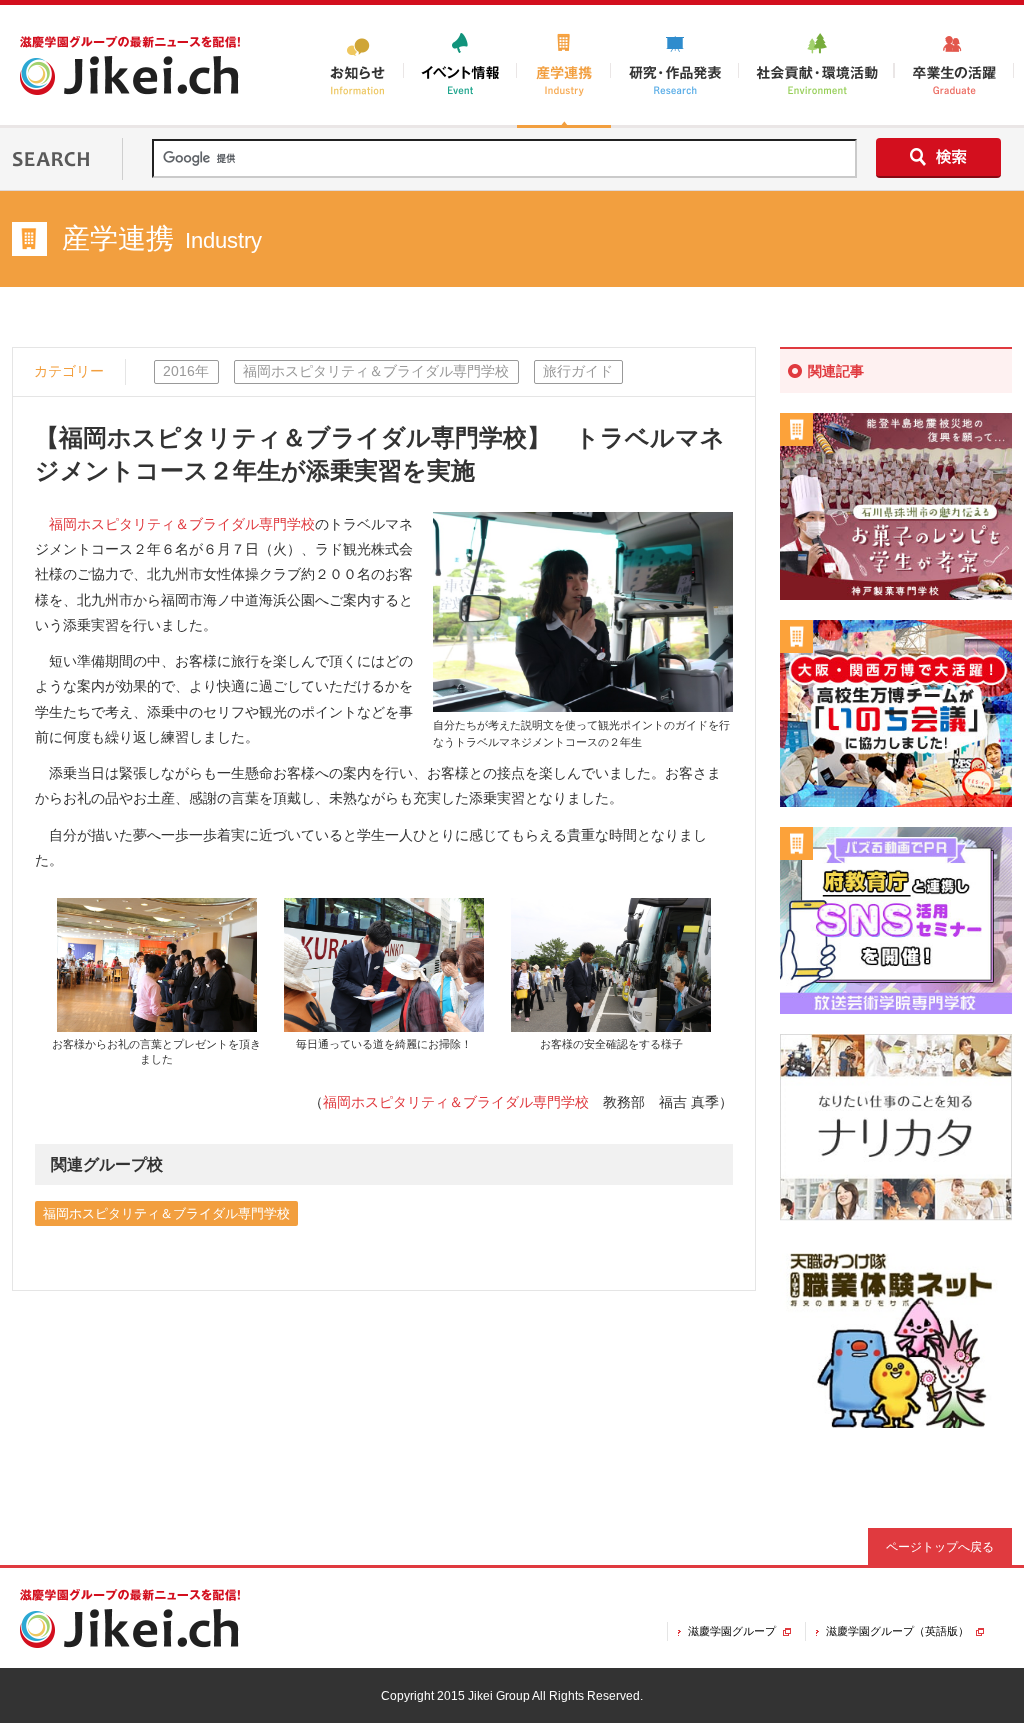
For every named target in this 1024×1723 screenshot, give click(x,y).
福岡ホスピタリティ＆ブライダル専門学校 (182, 524)
